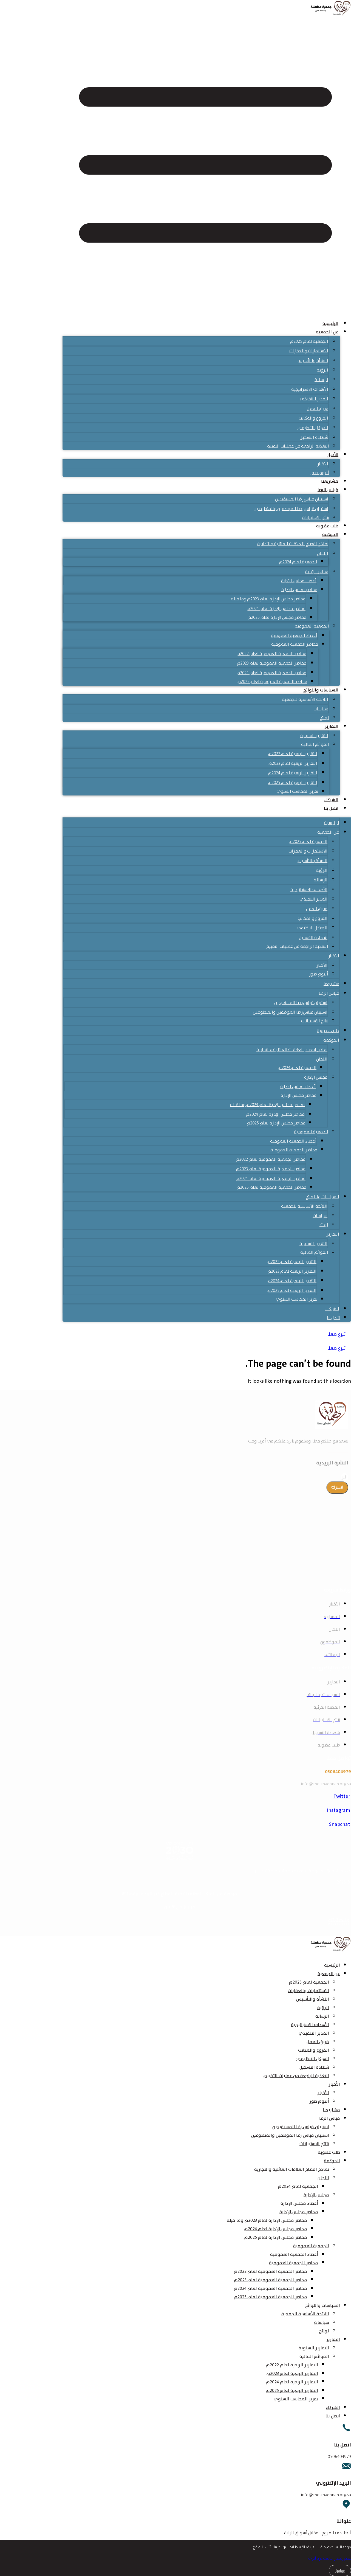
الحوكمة (330, 535)
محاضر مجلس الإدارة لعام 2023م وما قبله (268, 599)
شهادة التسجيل (314, 437)
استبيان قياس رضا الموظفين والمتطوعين (291, 509)
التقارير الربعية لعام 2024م (293, 773)
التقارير (332, 726)
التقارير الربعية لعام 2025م (293, 782)
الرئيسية (330, 324)
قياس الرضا (328, 490)
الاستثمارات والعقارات (309, 351)
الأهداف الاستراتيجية (310, 389)
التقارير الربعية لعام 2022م (293, 754)
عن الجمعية (327, 332)
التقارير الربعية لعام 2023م (293, 763)
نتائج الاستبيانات (315, 517)
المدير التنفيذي (314, 399)
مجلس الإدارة (317, 571)
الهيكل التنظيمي (313, 428)
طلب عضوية (327, 526)
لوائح (324, 718)
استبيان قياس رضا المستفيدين (302, 499)
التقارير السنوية (314, 736)
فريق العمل (318, 408)
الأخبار (333, 455)
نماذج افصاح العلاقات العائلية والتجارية (293, 544)
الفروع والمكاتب (313, 418)
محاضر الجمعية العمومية (295, 644)
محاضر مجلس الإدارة (299, 590)
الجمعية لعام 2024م (298, 562)
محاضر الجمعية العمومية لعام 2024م (271, 673)
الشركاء (331, 800)
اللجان (323, 553)
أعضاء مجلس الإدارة (299, 581)
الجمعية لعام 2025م (309, 341)
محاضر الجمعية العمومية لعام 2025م (272, 681)
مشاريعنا (330, 481)
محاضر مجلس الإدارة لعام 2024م (276, 608)
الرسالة (321, 380)
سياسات (321, 709)
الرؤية (322, 370)
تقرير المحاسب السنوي (297, 791)
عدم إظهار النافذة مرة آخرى (329, 2558)
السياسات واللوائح (321, 690)
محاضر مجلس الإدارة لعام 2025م (277, 617)
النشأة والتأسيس (313, 360)
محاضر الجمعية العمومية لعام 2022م (271, 653)
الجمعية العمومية (312, 626)
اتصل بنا (331, 808)
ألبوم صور (319, 473)
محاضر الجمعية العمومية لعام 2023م (272, 663)
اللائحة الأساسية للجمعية (305, 699)
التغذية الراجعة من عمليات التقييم (298, 446)
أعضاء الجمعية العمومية (294, 635)
